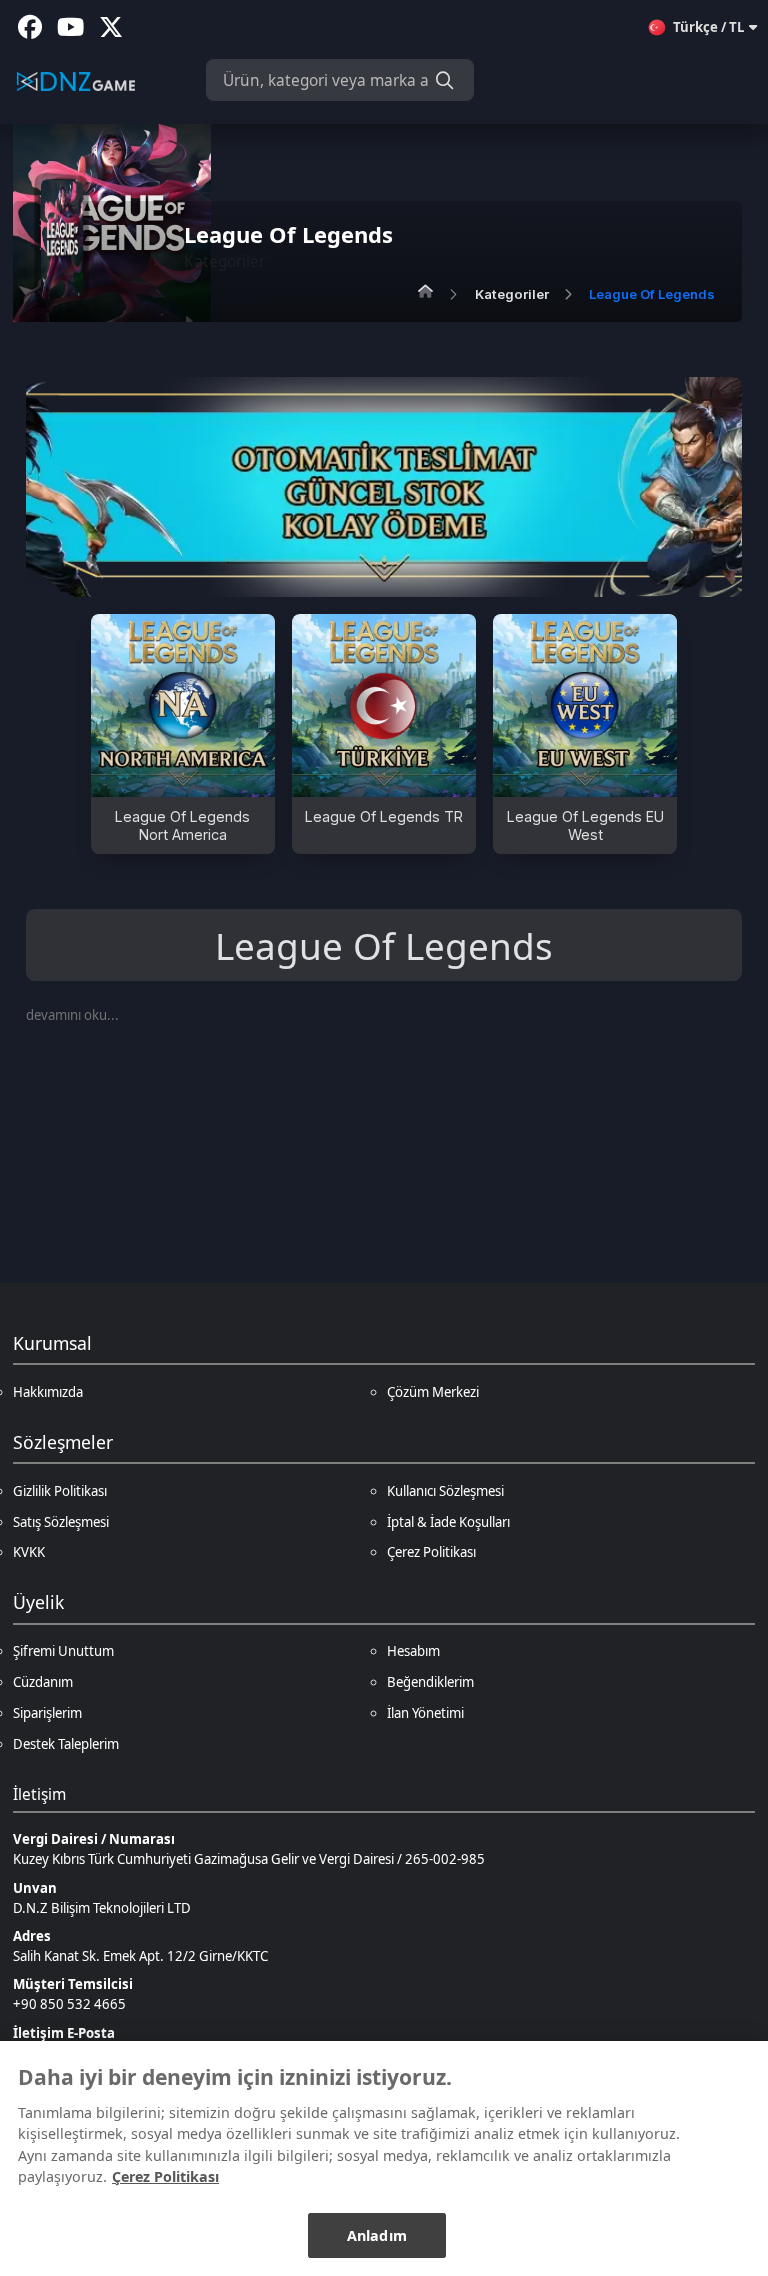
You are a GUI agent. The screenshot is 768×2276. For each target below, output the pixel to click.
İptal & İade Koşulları (448, 1522)
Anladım (377, 2235)
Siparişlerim (47, 1713)
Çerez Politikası (431, 1552)
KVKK (29, 1552)
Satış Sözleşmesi (61, 1522)
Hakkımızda (48, 1392)
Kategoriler (512, 294)
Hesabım (413, 1651)
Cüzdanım (43, 1682)
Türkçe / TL (708, 27)
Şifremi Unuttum (63, 1651)
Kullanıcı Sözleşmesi (445, 1491)
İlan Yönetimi (425, 1713)
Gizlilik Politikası (60, 1491)
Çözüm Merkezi (433, 1392)
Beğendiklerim (430, 1682)
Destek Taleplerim (66, 1744)
